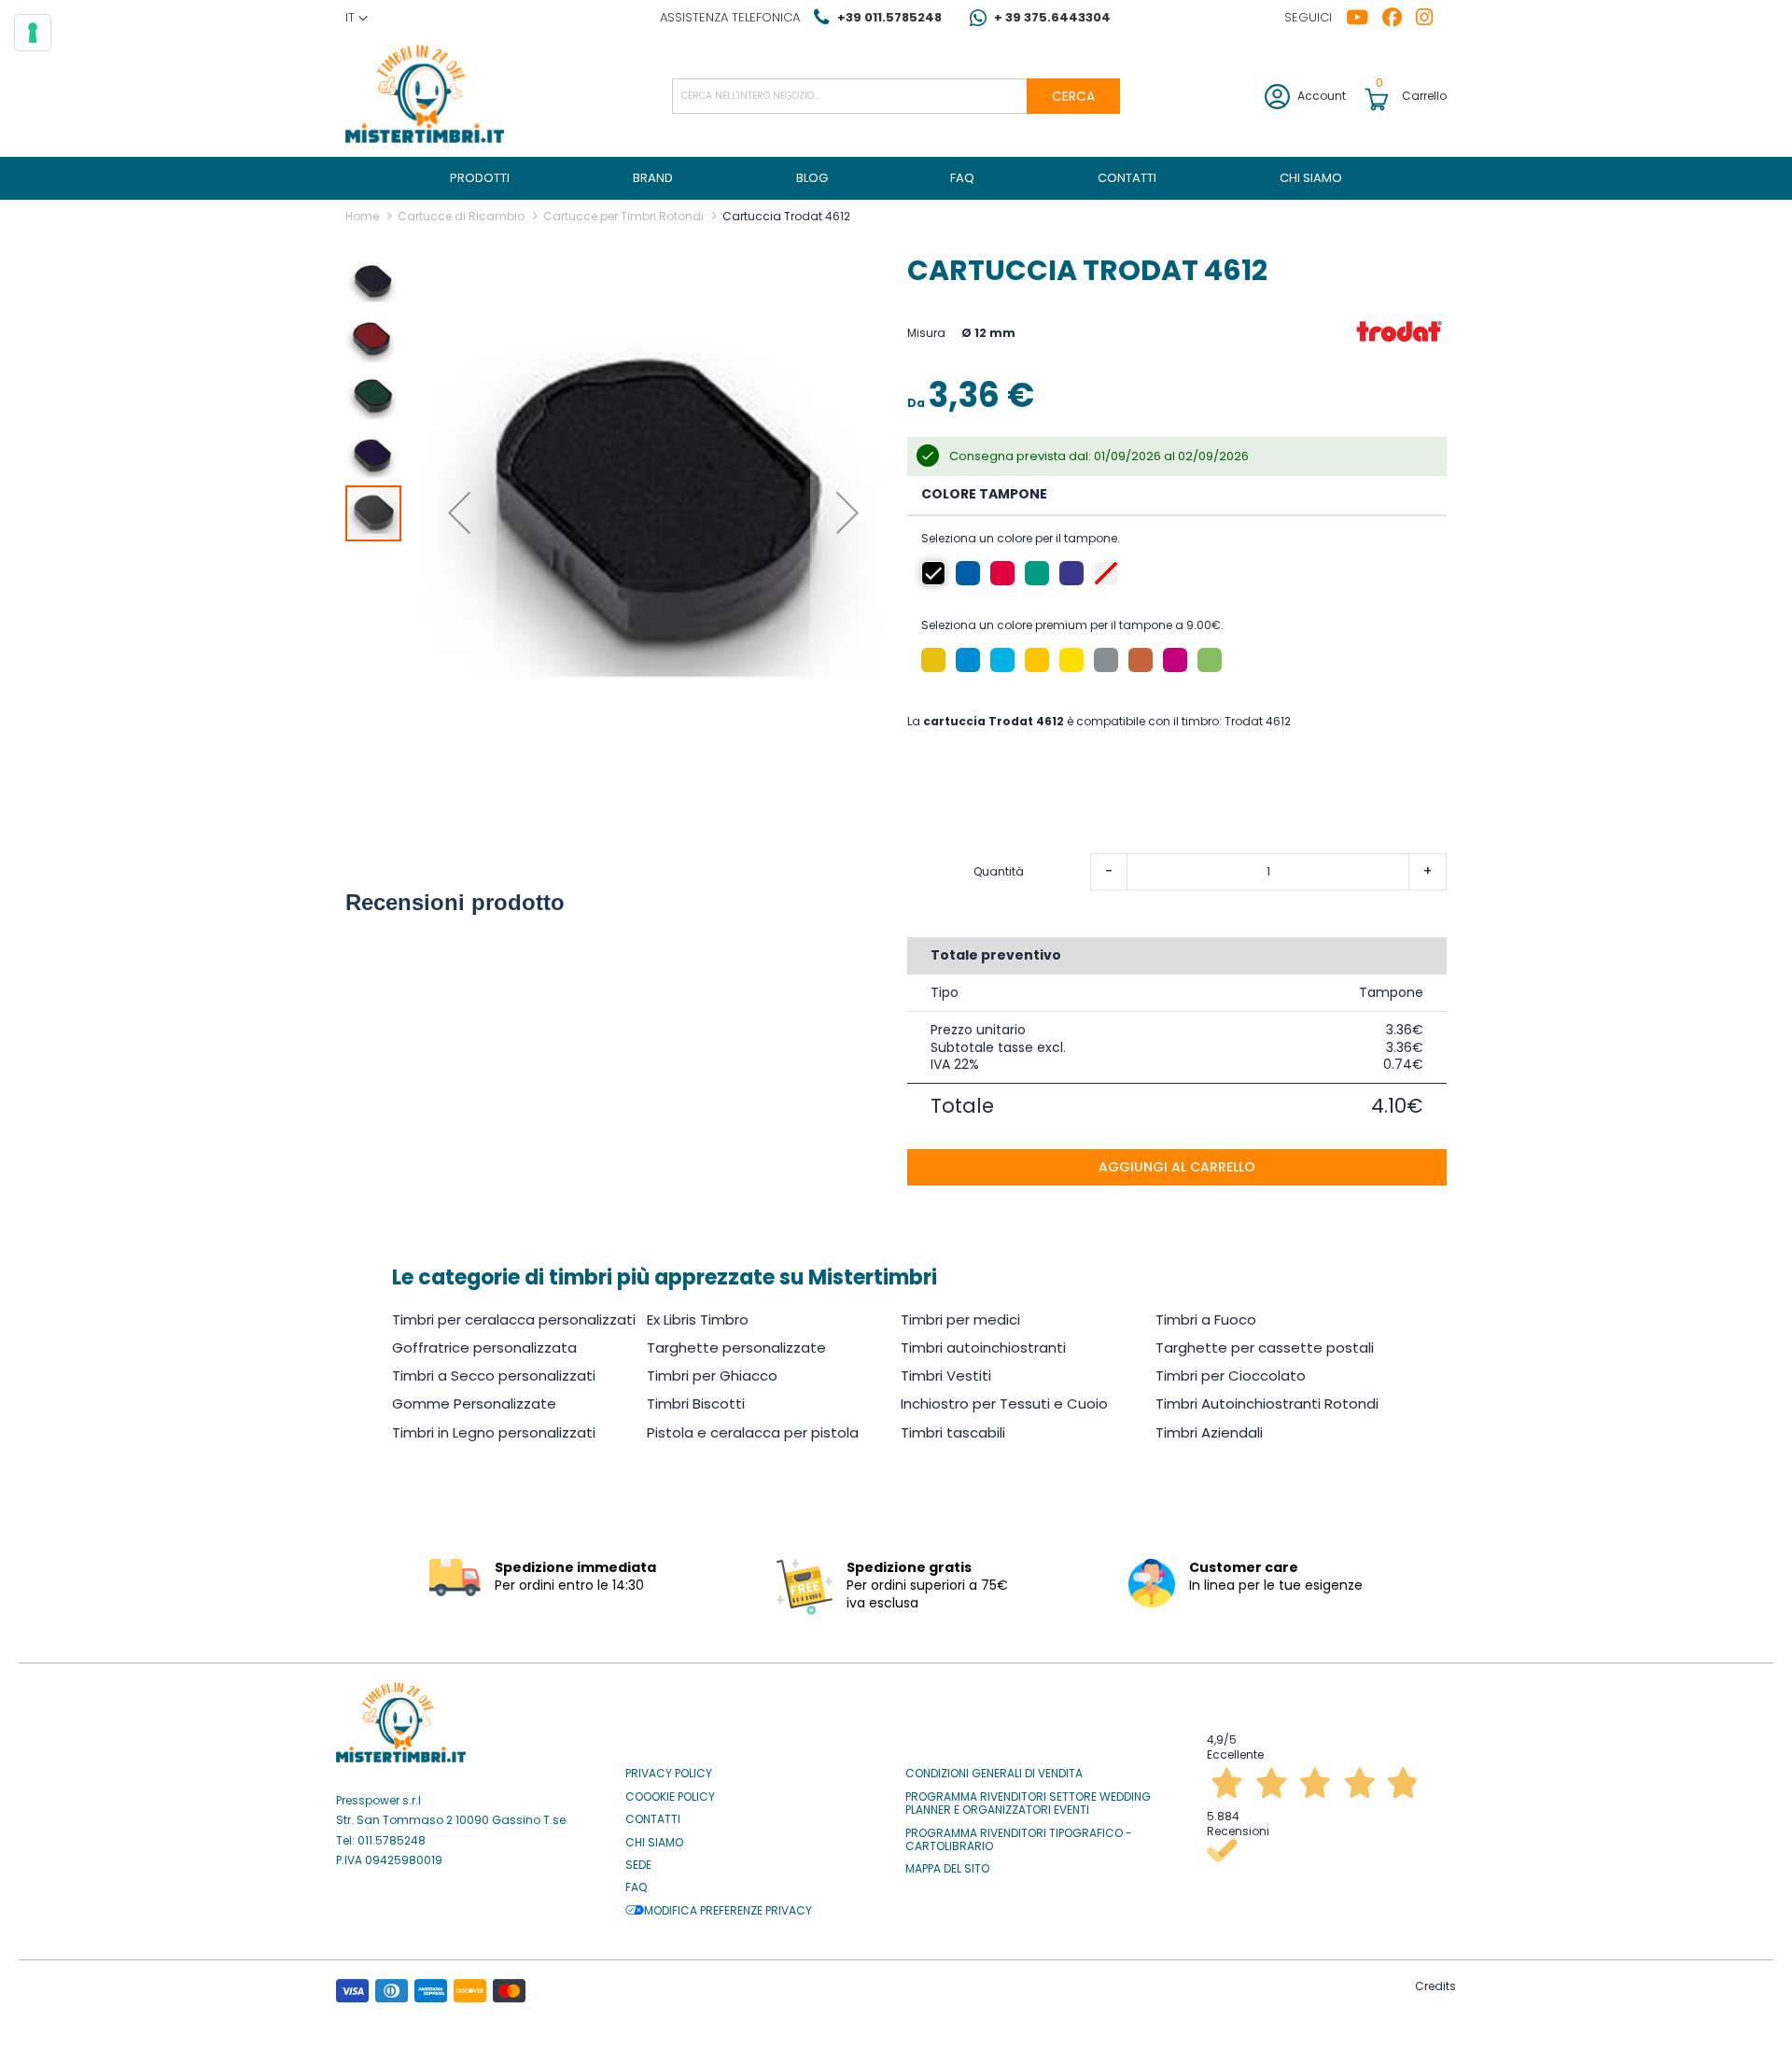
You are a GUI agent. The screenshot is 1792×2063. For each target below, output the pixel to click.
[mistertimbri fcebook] (1399, 18)
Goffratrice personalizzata (484, 1347)
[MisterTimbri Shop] (425, 96)
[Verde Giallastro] (1210, 660)
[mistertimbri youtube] (1364, 18)
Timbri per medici (960, 1319)
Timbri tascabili (953, 1432)
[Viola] (1071, 573)
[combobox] (896, 96)
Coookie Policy (670, 1797)
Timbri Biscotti (696, 1403)
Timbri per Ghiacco (712, 1375)
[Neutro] (1106, 573)
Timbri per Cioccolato (1231, 1375)
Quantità (999, 872)
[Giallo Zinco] (1071, 660)
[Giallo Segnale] (1037, 660)
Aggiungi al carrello (1177, 1167)
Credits (1435, 1986)
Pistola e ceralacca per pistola (753, 1432)
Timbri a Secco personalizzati (494, 1375)
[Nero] (933, 573)
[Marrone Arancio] (1141, 660)
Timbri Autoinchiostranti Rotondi (1267, 1403)
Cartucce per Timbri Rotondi (623, 216)
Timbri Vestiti (946, 1375)
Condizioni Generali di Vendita (994, 1774)
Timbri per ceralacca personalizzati (514, 1319)
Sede (638, 1865)
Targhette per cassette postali (1265, 1347)
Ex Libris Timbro (698, 1319)
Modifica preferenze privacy (728, 1911)
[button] (357, 18)
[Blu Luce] (1002, 660)
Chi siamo (654, 1843)
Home (362, 216)
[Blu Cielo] (968, 660)
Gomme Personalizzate (474, 1403)
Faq (636, 1888)
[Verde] (1037, 573)
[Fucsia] (1175, 660)
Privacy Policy (669, 1774)
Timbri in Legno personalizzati (494, 1432)
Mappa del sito (947, 1869)
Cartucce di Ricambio (461, 216)
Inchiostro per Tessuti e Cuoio (1004, 1403)
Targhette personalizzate (736, 1347)
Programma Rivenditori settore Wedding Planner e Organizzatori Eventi (1028, 1804)
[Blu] (968, 573)
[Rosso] (1002, 573)
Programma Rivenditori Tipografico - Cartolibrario (1019, 1840)
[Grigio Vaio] (1106, 660)
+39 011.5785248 (889, 17)
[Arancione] (933, 660)
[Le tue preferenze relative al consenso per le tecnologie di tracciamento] (33, 33)
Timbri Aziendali (1209, 1432)
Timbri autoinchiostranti (983, 1347)
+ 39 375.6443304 (1052, 17)
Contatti (653, 1819)
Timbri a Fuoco (1206, 1319)
